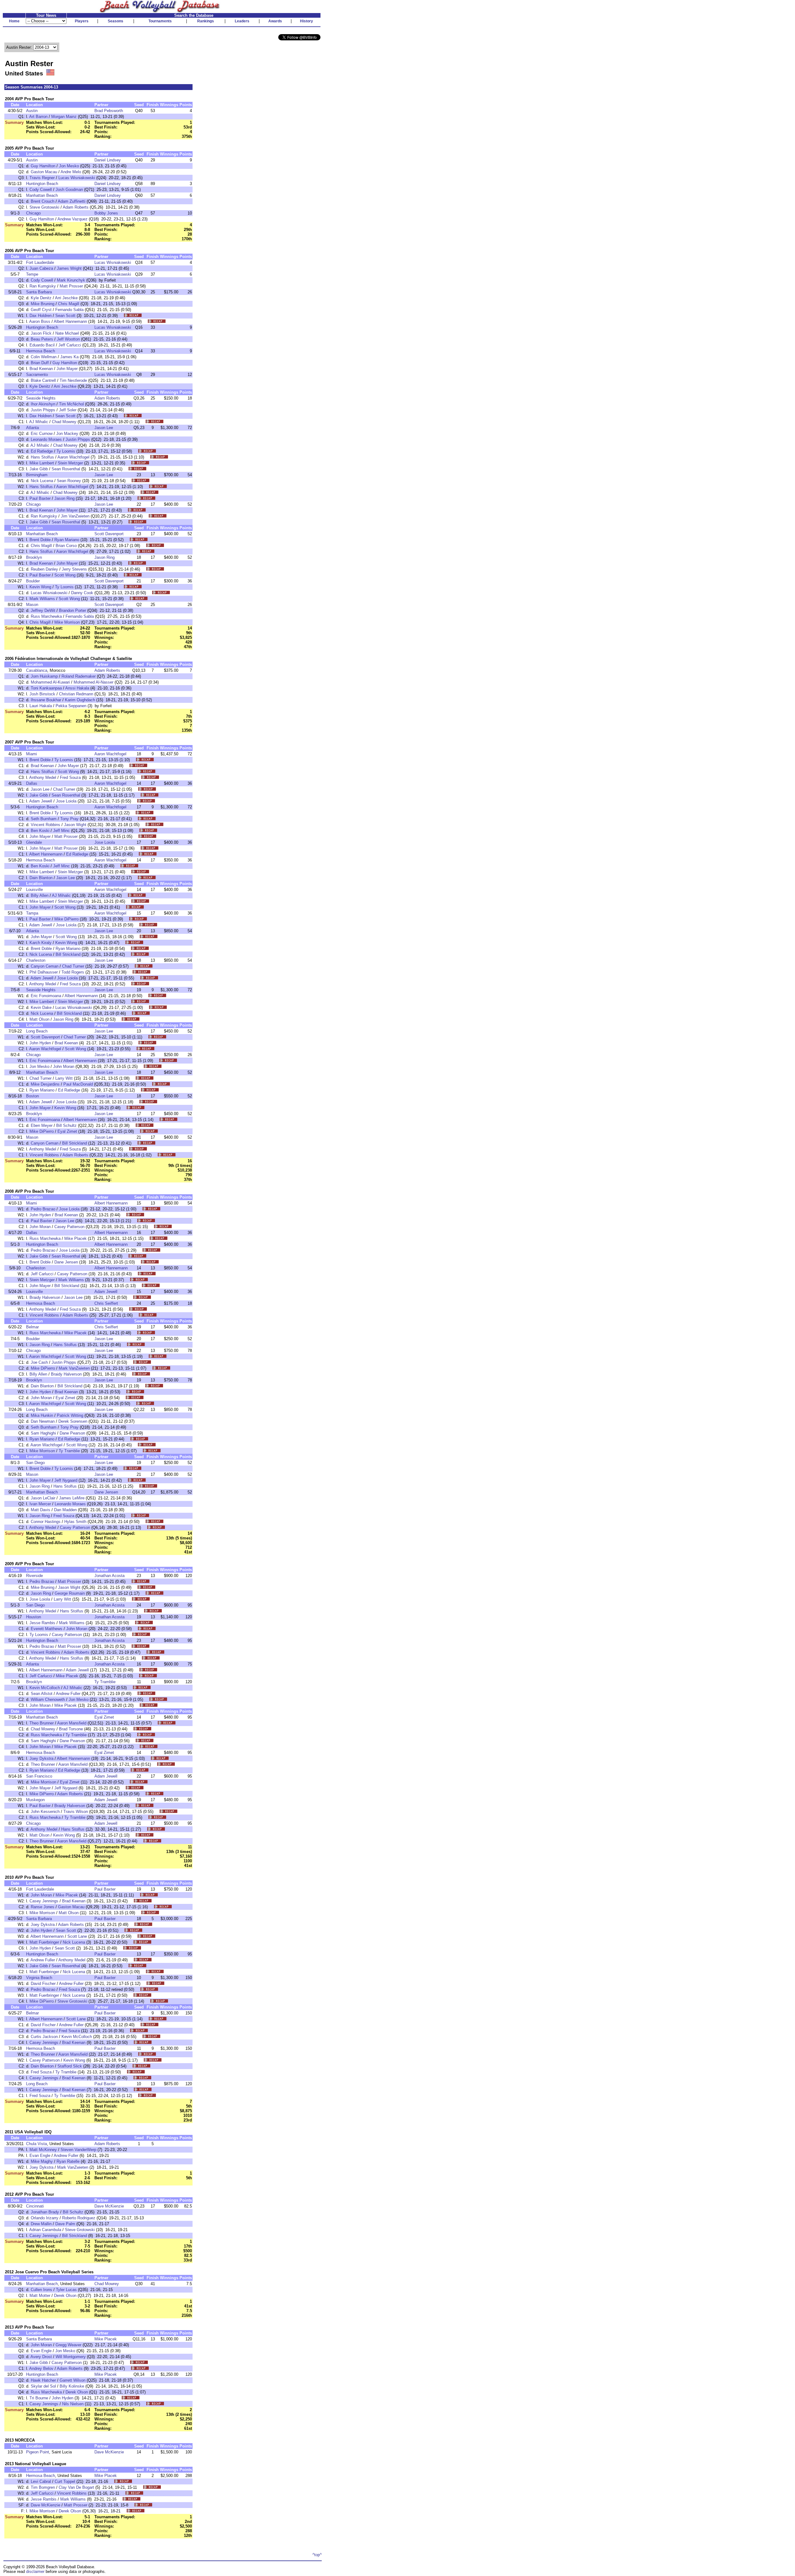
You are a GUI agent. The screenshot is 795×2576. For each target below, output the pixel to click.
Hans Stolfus (42, 457)
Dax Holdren (41, 316)
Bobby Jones (106, 213)
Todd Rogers (73, 972)
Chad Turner (64, 789)
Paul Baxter (40, 498)
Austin (32, 111)
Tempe (32, 274)
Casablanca (37, 670)
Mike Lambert (42, 463)
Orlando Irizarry (45, 2218)
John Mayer (67, 369)
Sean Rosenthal (66, 469)
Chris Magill (69, 304)
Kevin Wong (40, 587)
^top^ (317, 2555)
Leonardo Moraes (46, 439)
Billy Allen (40, 895)
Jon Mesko (69, 166)
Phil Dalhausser (44, 972)
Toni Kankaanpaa (46, 688)
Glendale (34, 842)
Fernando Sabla (69, 310)
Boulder (33, 581)
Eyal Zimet (67, 1131)
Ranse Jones (43, 1907)
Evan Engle (40, 2156)
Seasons (116, 21)
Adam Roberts (76, 207)
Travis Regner (42, 178)
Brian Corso (66, 546)
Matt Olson (39, 1019)
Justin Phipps (43, 410)
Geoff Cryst (41, 310)
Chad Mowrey (64, 422)
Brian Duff (40, 363)
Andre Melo (71, 172)
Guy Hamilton (43, 166)
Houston (34, 1617)
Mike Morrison (67, 622)
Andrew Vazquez (73, 219)
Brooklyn (34, 557)
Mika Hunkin (42, 1415)
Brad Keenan (41, 369)
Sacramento (37, 375)
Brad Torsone (71, 1729)
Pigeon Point (38, 2452)
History (307, 21)
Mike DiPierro (66, 919)
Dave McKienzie (109, 2206)
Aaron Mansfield (72, 1723)
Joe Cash (39, 1362)
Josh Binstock (42, 694)
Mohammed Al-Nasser (93, 682)
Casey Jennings (44, 1901)
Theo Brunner (42, 1723)
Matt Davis (41, 1510)
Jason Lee (104, 428)
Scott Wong (65, 575)
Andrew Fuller (68, 1694)
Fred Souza (70, 777)
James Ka (69, 357)
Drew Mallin (41, 2224)
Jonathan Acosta (109, 1576)
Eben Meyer (42, 1125)
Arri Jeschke (66, 298)
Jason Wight (75, 825)
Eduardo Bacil (42, 345)
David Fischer (43, 1984)
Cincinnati (35, 2206)
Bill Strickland (68, 954)
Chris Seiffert (106, 1303)
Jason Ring (64, 498)
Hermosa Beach (41, 351)
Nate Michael (67, 333)
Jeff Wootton (68, 339)
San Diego (35, 1463)
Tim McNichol (71, 404)
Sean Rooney (69, 481)
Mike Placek (75, 1238)
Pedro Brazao (43, 1209)
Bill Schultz (66, 1125)
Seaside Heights (41, 398)
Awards (275, 21)
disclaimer (35, 2571)
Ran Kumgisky (43, 286)
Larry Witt (64, 1078)
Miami (32, 754)
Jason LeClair (43, 1498)
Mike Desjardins (45, 1084)
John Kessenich (45, 1812)
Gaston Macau (44, 172)
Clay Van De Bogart (76, 2487)
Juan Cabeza (41, 268)
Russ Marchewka (46, 616)
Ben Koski (40, 831)
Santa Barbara (39, 292)
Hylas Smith (75, 1522)
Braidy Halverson (45, 1297)
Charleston (36, 960)
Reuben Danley (44, 569)
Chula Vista (36, 2144)
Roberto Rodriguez (79, 2218)
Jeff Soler (68, 410)
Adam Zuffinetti (72, 201)
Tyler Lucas (66, 2290)
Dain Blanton (41, 878)
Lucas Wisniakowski (77, 178)
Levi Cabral (41, 2481)
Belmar (32, 1327)
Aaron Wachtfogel (73, 457)
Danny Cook (82, 593)
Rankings (206, 21)
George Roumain (70, 1593)
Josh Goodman (69, 190)
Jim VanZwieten (75, 516)
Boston (32, 1096)
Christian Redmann (76, 694)
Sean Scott (65, 316)
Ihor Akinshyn (43, 404)
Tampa (32, 913)
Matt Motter (40, 2296)
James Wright (69, 268)
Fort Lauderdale (40, 262)
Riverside (34, 1576)
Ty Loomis (66, 451)
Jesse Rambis (42, 1623)
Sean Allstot (42, 1694)
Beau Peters (42, 339)
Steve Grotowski (44, 207)
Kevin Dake (41, 1008)
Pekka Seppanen (71, 706)
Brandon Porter (73, 610)
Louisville (34, 890)
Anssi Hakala (77, 688)
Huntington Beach (42, 184)
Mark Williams (42, 599)
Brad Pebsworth (109, 111)
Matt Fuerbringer (44, 1942)
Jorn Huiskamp (44, 676)
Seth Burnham (44, 819)
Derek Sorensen (73, 1421)
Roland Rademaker (79, 676)
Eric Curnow (42, 434)
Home (14, 21)
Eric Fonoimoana (46, 996)
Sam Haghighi (43, 1433)
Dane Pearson (72, 1433)
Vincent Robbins (45, 825)
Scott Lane (77, 1936)
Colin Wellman (44, 357)
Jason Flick (41, 333)
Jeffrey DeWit (43, 610)
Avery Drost (41, 2357)
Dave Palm (65, 2224)
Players (82, 21)
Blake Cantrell (43, 380)
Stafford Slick (70, 2066)
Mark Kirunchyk (71, 280)
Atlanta (32, 428)
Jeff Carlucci (70, 345)
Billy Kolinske (72, 2386)
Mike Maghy (42, 2161)
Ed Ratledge (42, 451)
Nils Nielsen (73, 2404)
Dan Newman (43, 1421)
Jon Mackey (67, 434)
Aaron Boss (40, 321)
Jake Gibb (39, 469)
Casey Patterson (69, 1227)
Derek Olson (65, 2296)
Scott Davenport (109, 534)
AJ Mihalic (39, 422)
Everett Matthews (47, 1629)
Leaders (242, 21)
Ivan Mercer (40, 1504)
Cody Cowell (41, 190)
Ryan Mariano (67, 540)
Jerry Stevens (74, 569)
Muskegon (35, 1800)
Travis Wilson (76, 1812)
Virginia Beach (39, 1978)
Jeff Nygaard (66, 1480)
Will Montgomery (71, 2357)
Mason (32, 605)
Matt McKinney (43, 2150)
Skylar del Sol (43, 2386)
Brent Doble (40, 540)
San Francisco (39, 1776)
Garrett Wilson (73, 2380)
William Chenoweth (48, 1699)
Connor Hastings (46, 1522)
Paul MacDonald (78, 1084)
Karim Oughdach (80, 700)
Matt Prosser (71, 286)
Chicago (33, 213)
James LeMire (72, 1498)
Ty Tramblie (69, 1451)
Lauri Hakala (41, 706)
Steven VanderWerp (78, 2150)
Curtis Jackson (44, 2037)
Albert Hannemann (70, 321)
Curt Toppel (65, 2481)
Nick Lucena (42, 481)
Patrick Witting (70, 1415)
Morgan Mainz (64, 117)
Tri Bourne (39, 2398)
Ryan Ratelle (68, 2161)
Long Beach (37, 1031)
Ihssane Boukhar (46, 700)
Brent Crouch (43, 201)
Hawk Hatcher (43, 2380)
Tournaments (160, 21)
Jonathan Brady (45, 2212)
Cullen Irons (41, 2290)
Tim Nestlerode (73, 380)
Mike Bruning (43, 304)
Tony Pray (69, 819)
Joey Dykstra (41, 1758)
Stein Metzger (70, 463)
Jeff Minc (61, 831)
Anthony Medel (43, 777)
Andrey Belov (41, 2368)
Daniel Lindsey (108, 160)
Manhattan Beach (42, 195)
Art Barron (38, 117)
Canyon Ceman (45, 966)
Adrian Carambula (45, 2230)
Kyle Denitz (41, 298)
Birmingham (37, 475)
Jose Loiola (66, 801)
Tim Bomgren (43, 2487)
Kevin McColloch (45, 1688)
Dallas (32, 783)
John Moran (64, 1067)
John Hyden (40, 1043)
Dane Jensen (66, 1262)
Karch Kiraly (41, 943)
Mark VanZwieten (74, 1368)
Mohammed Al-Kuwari (50, 682)
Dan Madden (65, 1510)
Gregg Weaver (68, 2345)
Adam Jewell (41, 801)
